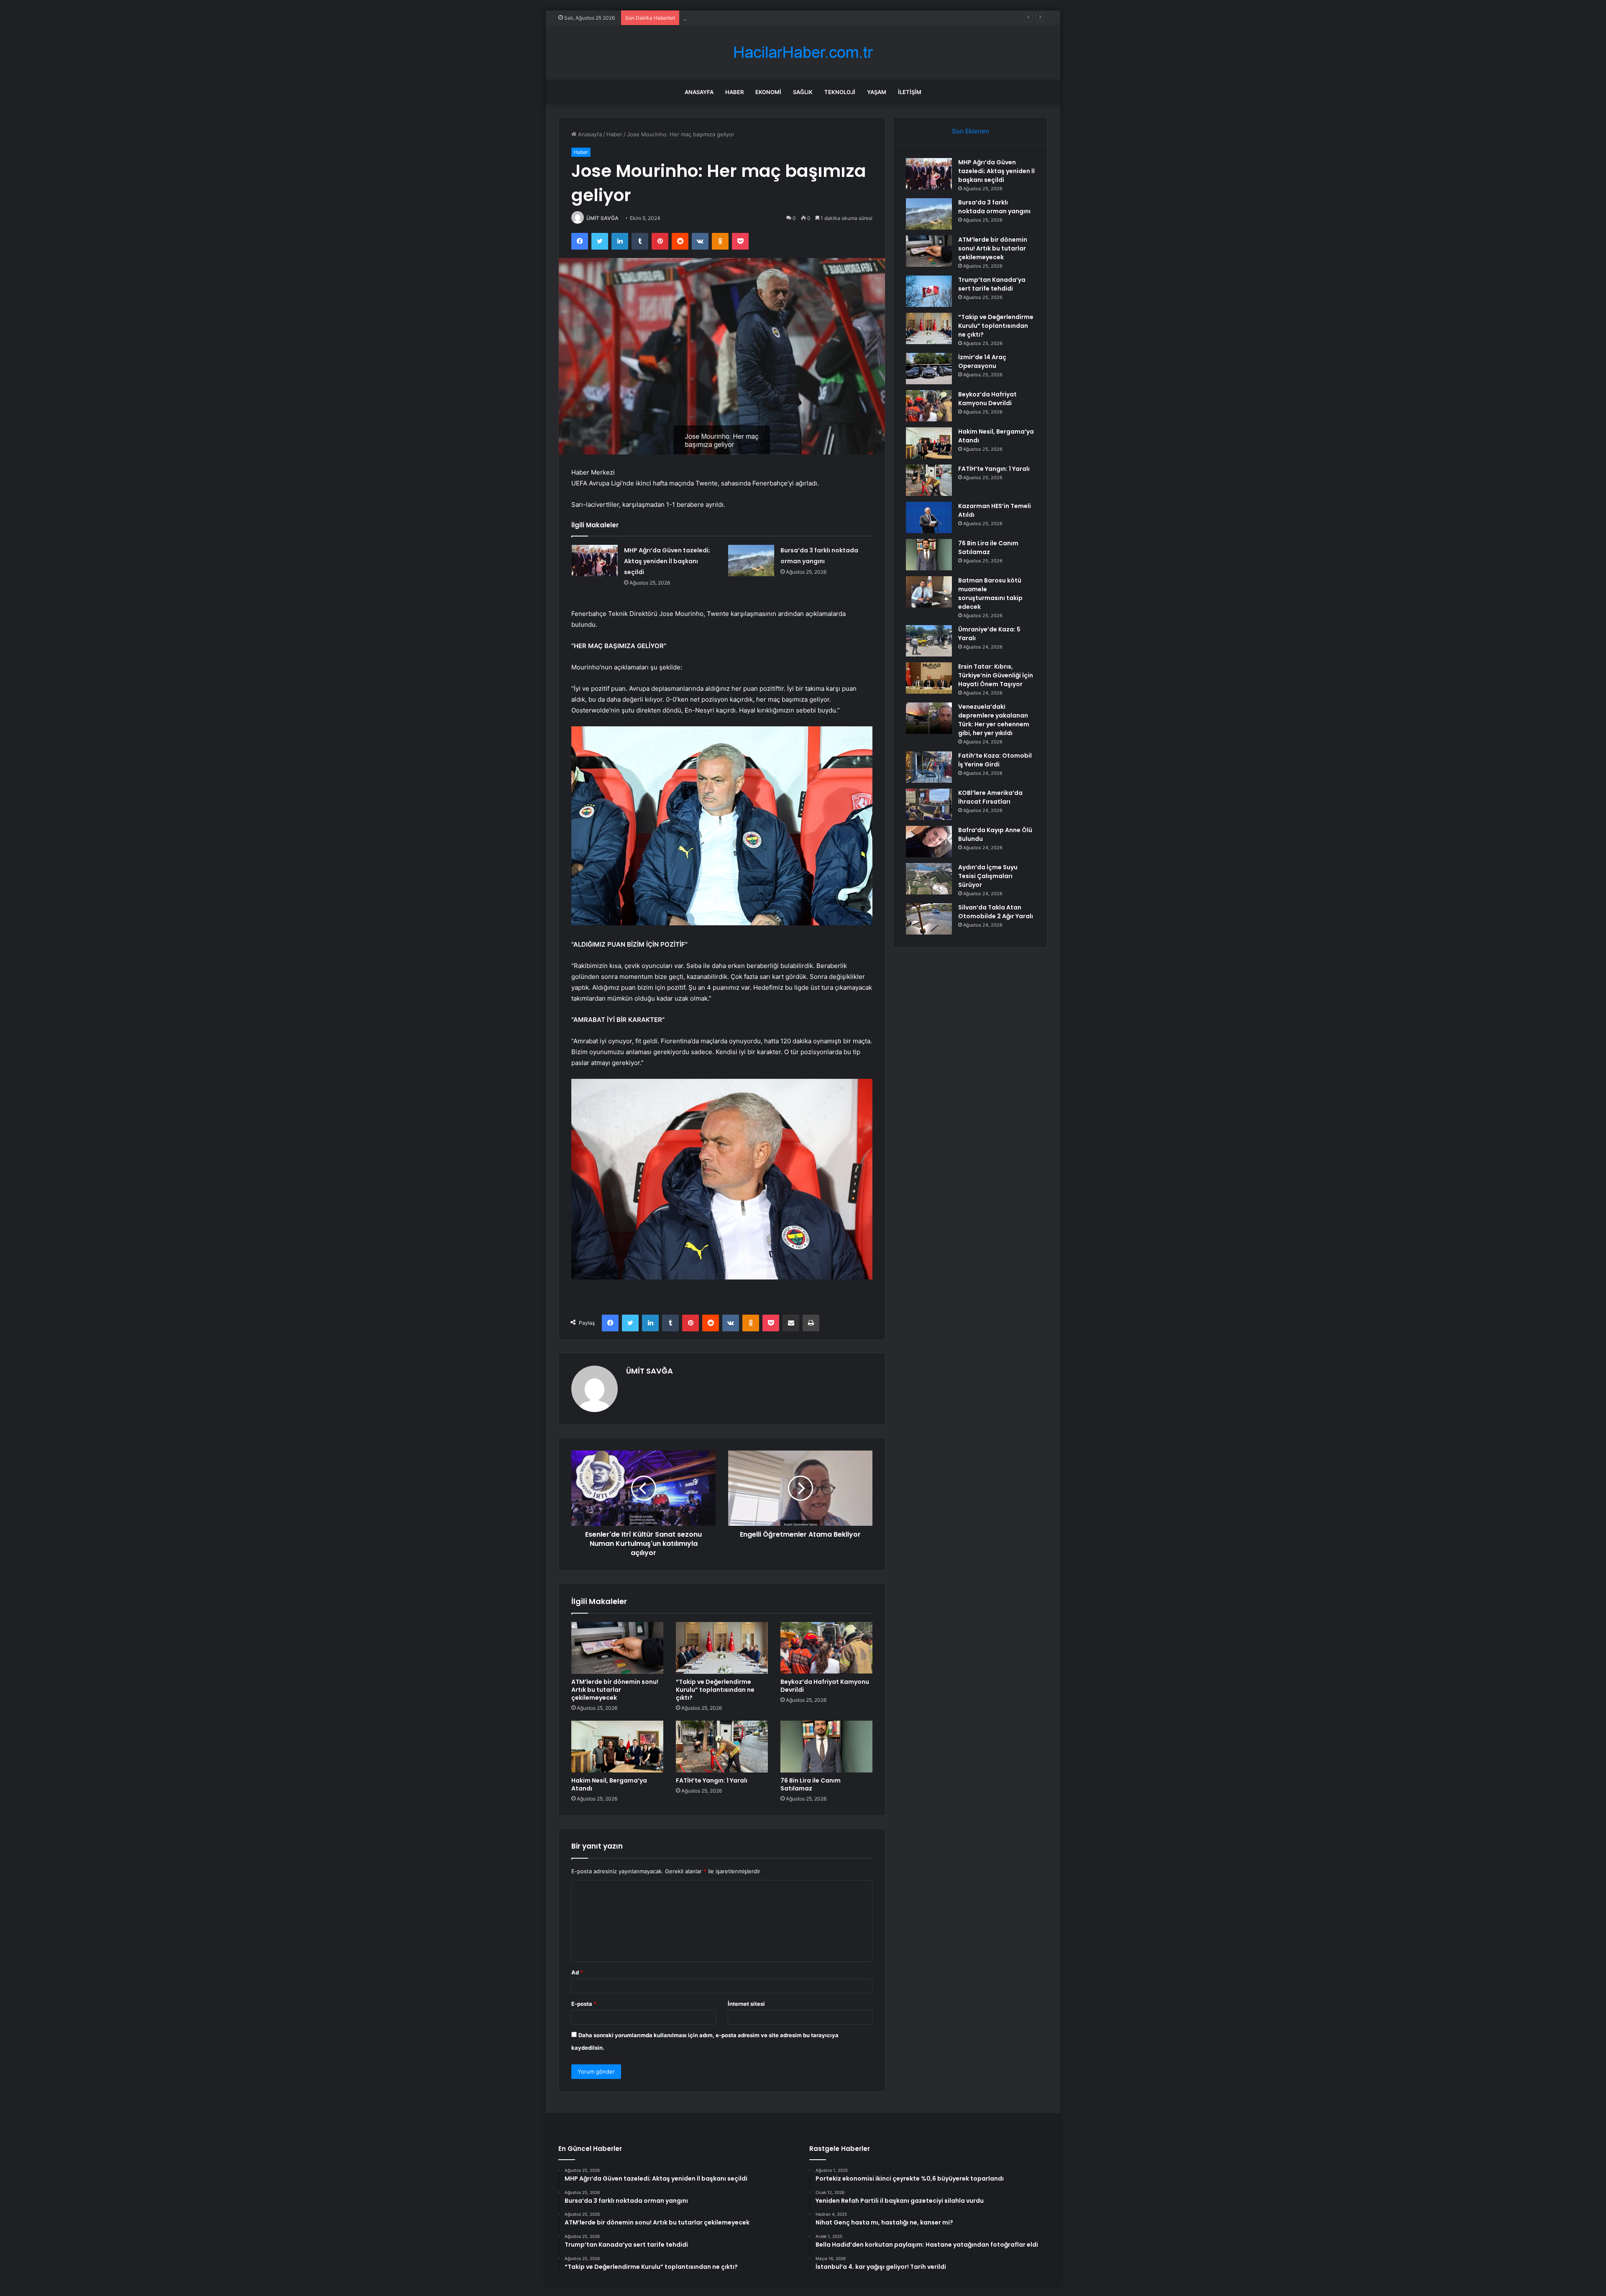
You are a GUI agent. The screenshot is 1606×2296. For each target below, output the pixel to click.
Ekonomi (768, 92)
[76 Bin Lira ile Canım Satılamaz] (826, 1747)
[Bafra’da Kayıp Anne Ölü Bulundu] (929, 842)
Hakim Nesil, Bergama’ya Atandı (609, 1784)
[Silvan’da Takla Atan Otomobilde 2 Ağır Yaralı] (929, 919)
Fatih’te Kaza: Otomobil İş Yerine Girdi (995, 760)
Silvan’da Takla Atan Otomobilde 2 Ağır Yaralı (996, 912)
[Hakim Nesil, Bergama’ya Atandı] (617, 1747)
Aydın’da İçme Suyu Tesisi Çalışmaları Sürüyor (988, 876)
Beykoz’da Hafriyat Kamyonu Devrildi (825, 1686)
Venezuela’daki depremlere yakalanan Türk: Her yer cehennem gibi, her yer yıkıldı (994, 720)
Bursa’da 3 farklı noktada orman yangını (994, 207)
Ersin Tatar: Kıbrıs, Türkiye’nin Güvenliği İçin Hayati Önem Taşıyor (996, 675)
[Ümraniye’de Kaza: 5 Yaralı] (929, 641)
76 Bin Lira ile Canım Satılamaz (811, 1784)
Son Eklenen (971, 131)
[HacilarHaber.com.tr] (803, 52)
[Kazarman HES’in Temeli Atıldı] (929, 517)
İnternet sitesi (746, 2004)
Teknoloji (840, 92)
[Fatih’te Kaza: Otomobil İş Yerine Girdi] (929, 767)
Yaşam (877, 92)
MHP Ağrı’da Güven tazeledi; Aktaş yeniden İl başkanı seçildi (667, 561)
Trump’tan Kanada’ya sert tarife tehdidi (992, 284)
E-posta (584, 2004)
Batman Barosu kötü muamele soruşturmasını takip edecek (990, 594)
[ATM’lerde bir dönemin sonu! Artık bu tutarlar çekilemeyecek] (617, 1648)
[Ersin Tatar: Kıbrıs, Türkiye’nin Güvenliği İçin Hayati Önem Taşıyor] (929, 678)
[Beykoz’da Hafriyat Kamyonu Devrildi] (826, 1648)
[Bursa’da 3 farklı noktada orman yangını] (751, 561)
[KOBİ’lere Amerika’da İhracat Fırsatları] (929, 804)
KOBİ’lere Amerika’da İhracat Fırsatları (990, 797)
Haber (734, 92)
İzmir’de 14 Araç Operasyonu (982, 361)
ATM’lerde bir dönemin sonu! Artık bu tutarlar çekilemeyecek (762, 18)
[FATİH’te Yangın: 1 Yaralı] (722, 1747)
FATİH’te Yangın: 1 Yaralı (712, 1780)
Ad (577, 1972)
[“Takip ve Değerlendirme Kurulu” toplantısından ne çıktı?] (722, 1648)
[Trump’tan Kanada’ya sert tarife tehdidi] (929, 291)
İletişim (910, 92)
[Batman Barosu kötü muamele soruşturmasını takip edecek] (929, 592)
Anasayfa (699, 92)
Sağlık (803, 92)
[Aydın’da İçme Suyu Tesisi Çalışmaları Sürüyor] (929, 879)
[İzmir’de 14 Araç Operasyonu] (929, 369)
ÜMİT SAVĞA (602, 218)
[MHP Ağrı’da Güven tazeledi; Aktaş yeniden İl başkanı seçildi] (595, 561)
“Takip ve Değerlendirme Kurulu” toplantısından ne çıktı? (715, 1690)
